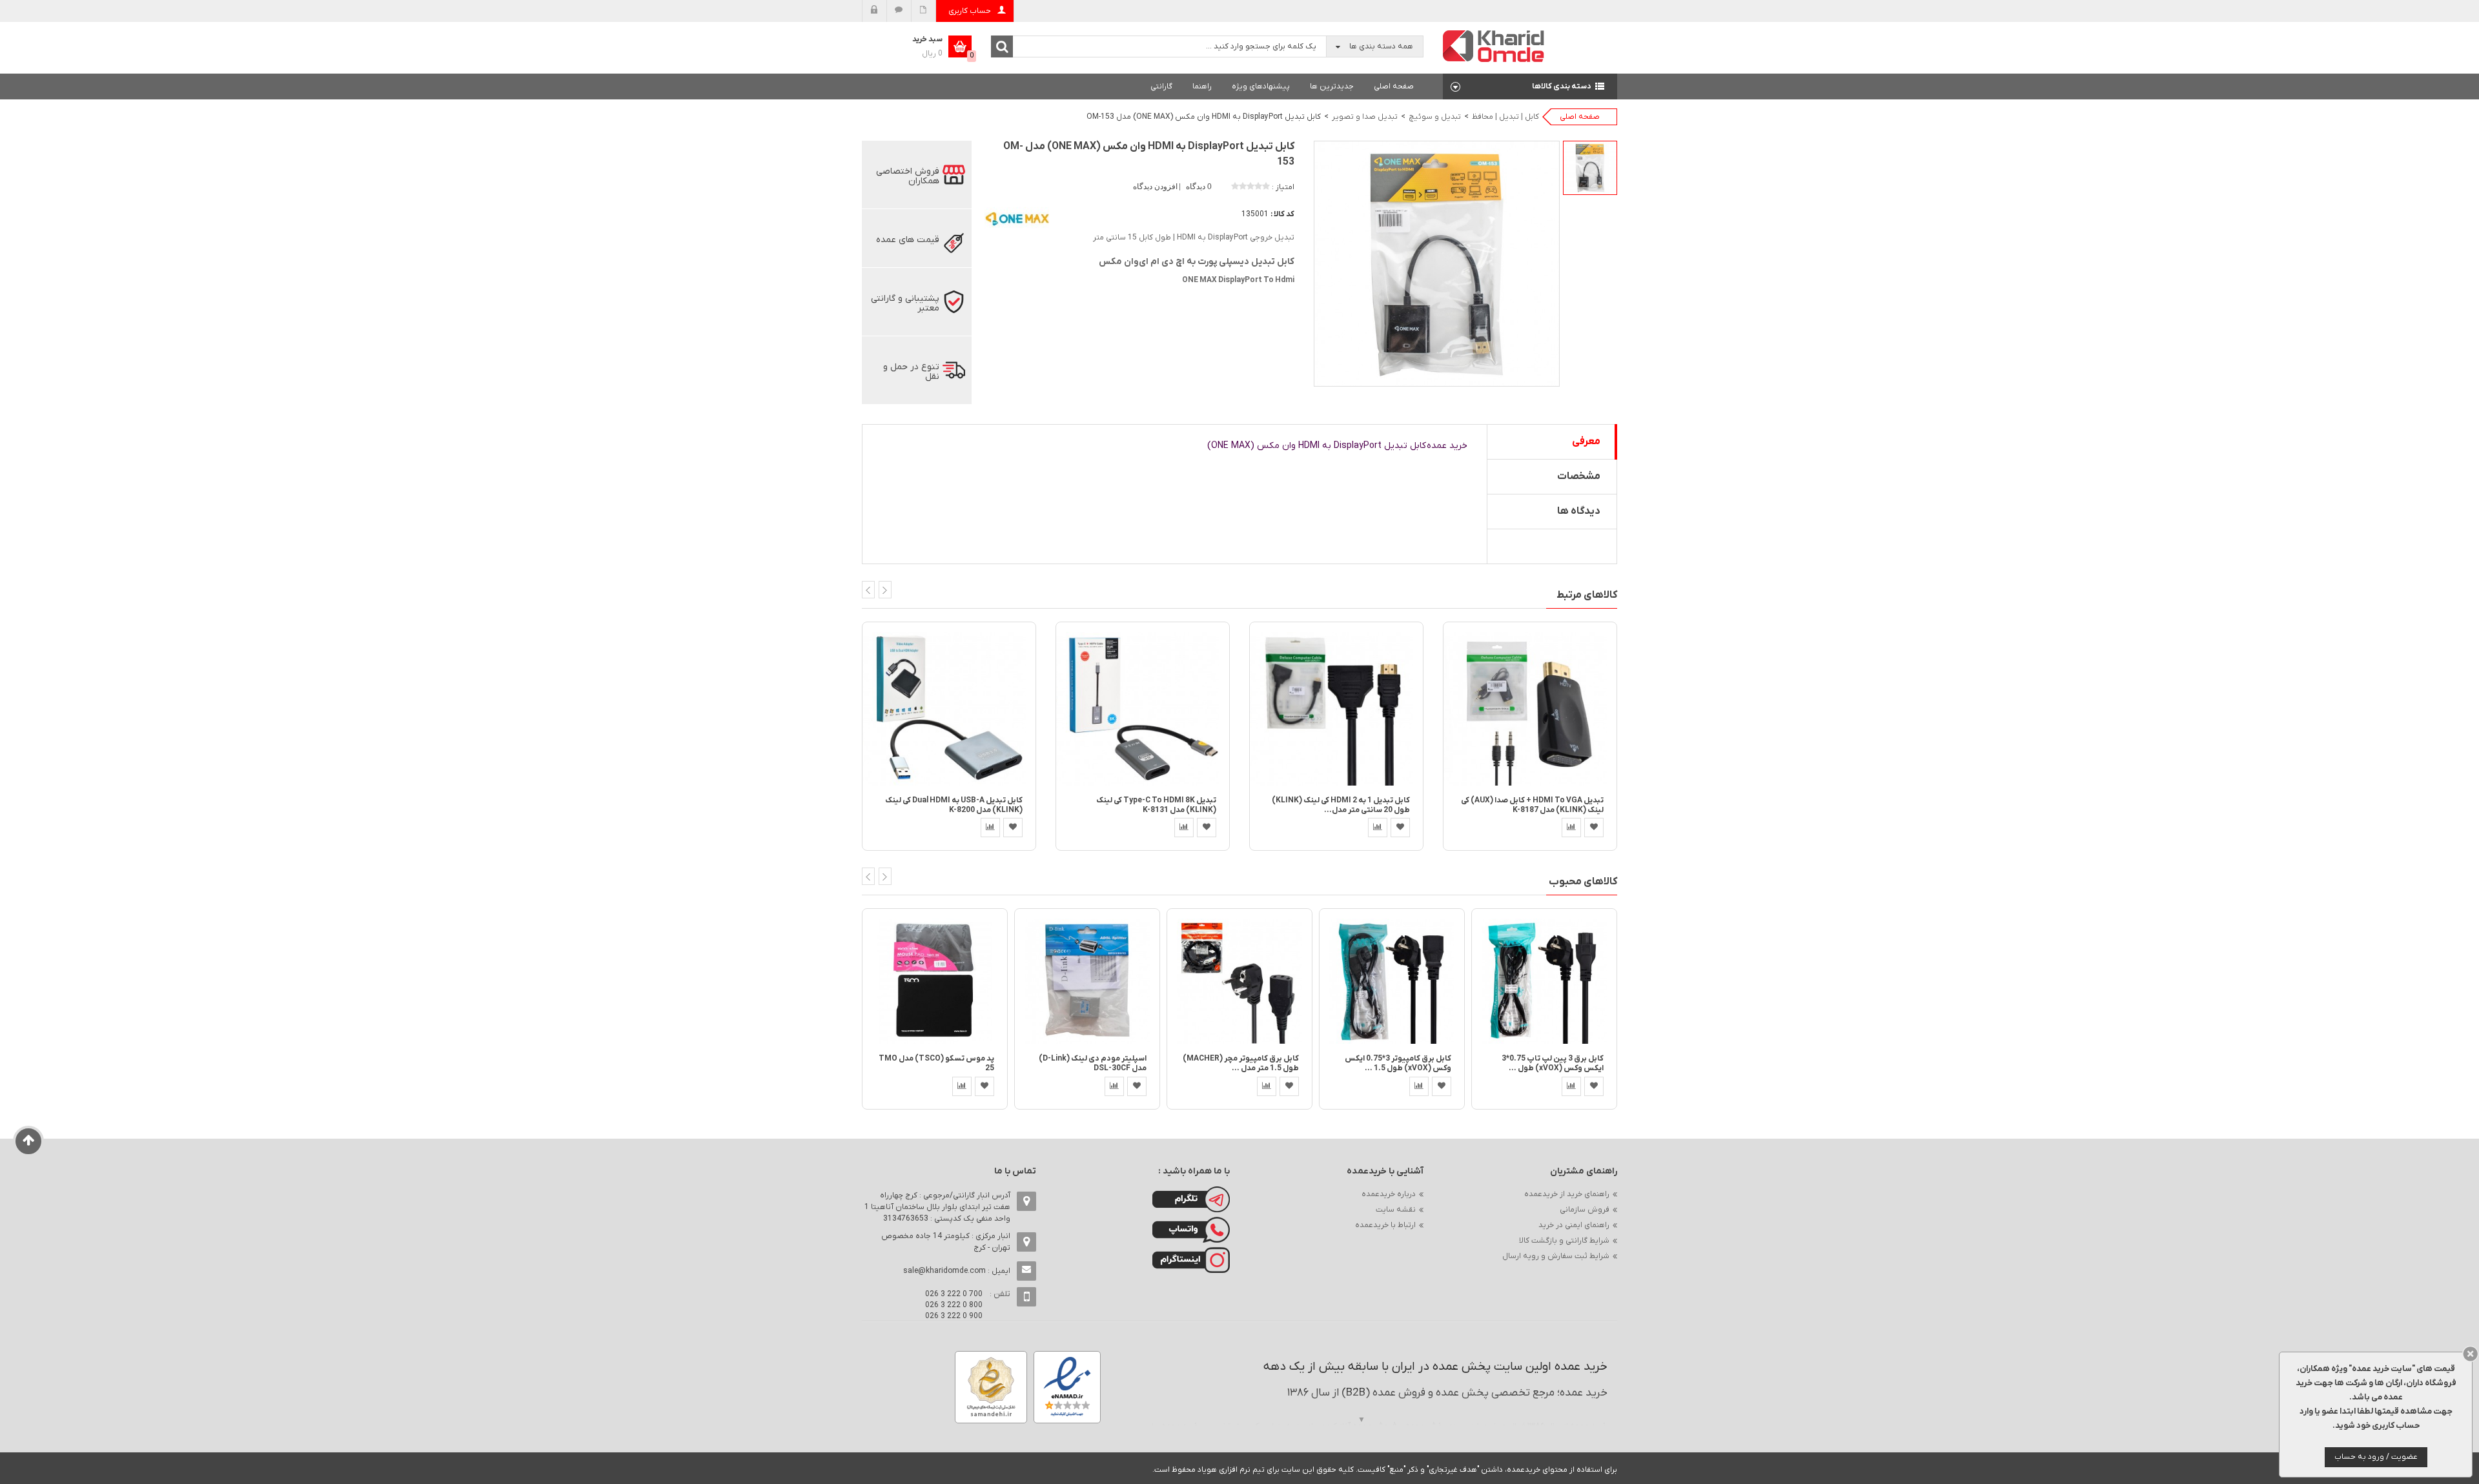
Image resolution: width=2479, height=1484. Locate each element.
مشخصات (1579, 476)
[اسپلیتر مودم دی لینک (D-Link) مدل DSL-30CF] (1087, 981)
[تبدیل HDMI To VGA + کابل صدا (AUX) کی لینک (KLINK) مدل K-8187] (1530, 708)
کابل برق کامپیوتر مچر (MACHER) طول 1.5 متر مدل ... (1241, 1063)
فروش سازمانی (1585, 1210)
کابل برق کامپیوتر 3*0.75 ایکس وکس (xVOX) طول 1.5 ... (1398, 1063)
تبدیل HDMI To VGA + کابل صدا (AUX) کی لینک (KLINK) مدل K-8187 (1532, 805)
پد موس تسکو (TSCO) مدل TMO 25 (936, 1063)
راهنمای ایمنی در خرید (1574, 1225)
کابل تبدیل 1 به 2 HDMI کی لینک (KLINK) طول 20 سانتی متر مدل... (1341, 805)
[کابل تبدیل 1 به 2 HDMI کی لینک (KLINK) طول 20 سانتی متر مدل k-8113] (1336, 708)
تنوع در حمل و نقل (911, 372)
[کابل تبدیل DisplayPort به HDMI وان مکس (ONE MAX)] (1590, 168)
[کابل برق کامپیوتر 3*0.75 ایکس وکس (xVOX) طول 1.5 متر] (1392, 981)
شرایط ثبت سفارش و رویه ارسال (1556, 1256)
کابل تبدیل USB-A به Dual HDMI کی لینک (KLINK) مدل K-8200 (954, 805)
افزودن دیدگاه (1156, 187)
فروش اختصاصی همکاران (908, 176)
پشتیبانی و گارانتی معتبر (905, 303)
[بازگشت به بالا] (29, 1141)
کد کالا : (1282, 214)
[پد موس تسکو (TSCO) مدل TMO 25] (935, 981)
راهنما (1202, 86)
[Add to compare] (990, 828)
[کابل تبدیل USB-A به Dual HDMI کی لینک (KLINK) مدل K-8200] (949, 708)
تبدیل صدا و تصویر (1365, 117)
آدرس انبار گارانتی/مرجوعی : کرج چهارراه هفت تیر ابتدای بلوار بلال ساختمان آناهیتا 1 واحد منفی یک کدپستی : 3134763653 (937, 1207)
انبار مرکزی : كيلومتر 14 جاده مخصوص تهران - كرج (946, 1242)
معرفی (1586, 442)
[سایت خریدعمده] (1494, 46)
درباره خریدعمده (1389, 1194)
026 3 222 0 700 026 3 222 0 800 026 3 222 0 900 (954, 1305)
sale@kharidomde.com (944, 1271)
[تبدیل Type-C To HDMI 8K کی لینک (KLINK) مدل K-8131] (1143, 708)
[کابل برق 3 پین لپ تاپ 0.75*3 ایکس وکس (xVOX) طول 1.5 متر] (1544, 981)
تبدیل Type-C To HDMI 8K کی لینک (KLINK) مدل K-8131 (1156, 805)
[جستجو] (1002, 46)
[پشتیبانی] (899, 11)
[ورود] (874, 11)
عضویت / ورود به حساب (2376, 1457)
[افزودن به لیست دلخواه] (1013, 828)
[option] (1590, 168)
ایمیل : (957, 1271)
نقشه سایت (1396, 1210)
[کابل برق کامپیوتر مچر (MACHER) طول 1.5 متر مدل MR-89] (1239, 981)
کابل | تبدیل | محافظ (1505, 117)
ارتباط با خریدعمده (1385, 1225)
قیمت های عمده (908, 240)
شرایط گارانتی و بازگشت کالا (1564, 1241)
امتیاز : (1283, 187)
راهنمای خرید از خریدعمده (1567, 1194)
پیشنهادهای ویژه (1261, 86)
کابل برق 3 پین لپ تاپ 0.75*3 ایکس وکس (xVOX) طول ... (1553, 1063)
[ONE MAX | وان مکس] (1017, 219)
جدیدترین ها (1332, 86)
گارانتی (1161, 86)
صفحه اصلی (1394, 86)
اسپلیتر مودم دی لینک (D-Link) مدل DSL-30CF (1093, 1063)
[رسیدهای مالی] (923, 11)
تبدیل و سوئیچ (1435, 117)
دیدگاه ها (1579, 511)
